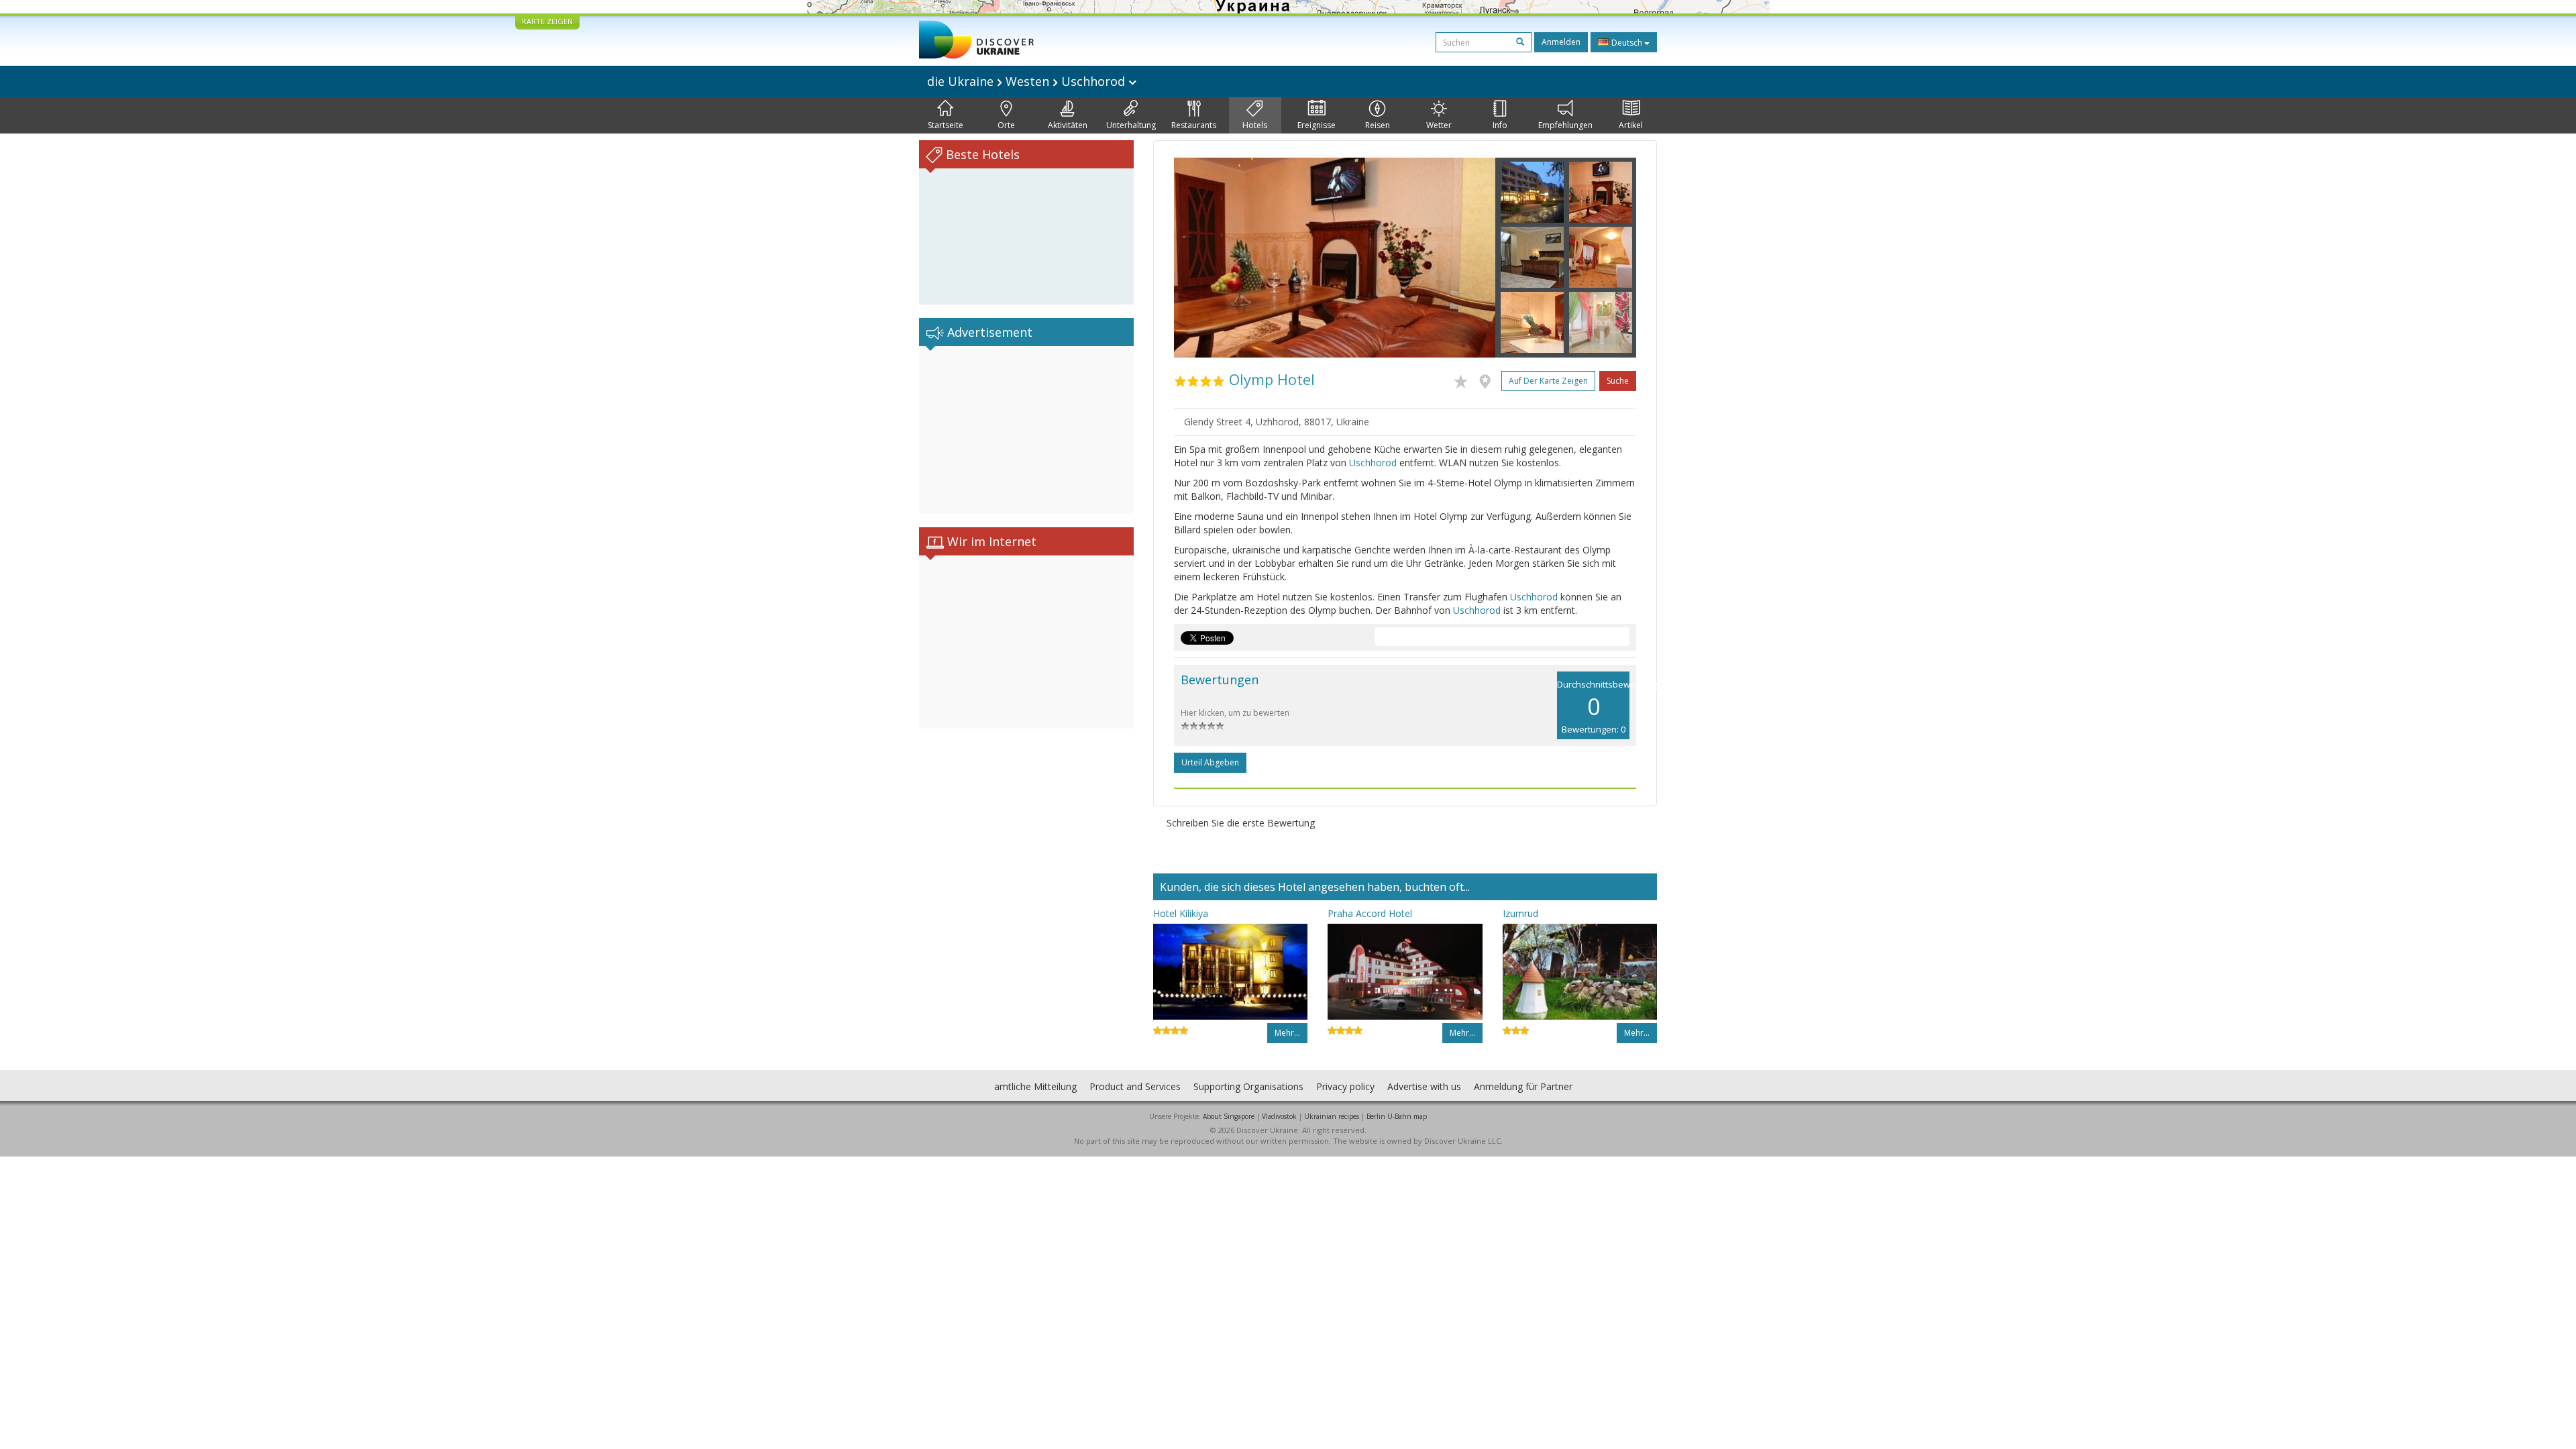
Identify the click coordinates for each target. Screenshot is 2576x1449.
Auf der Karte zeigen (1548, 381)
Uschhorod (1373, 463)
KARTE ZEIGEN (547, 21)
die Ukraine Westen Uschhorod (1028, 81)
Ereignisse (1317, 125)
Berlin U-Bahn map (1397, 1116)
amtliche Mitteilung (1035, 1086)
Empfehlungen (1565, 125)
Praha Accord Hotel (1370, 913)
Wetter (1439, 125)
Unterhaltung (1131, 125)
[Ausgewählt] (1464, 379)
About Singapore (1229, 1116)
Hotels (1255, 125)
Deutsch (1627, 43)
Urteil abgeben (1210, 762)
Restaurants (1194, 125)
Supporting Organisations (1248, 1086)
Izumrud (1520, 913)
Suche (1618, 381)
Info (1500, 125)
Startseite (946, 125)
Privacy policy (1345, 1086)
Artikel (1631, 125)
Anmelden (1561, 42)
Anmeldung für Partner (1523, 1086)
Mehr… (1287, 1033)
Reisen (1378, 125)
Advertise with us (1424, 1086)
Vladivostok (1279, 1116)
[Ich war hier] (1488, 379)
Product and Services (1135, 1086)
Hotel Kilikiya (1181, 913)
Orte (1006, 125)
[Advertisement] (1026, 430)
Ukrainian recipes (1332, 1116)
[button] (1198, 258)
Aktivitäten (1068, 125)
